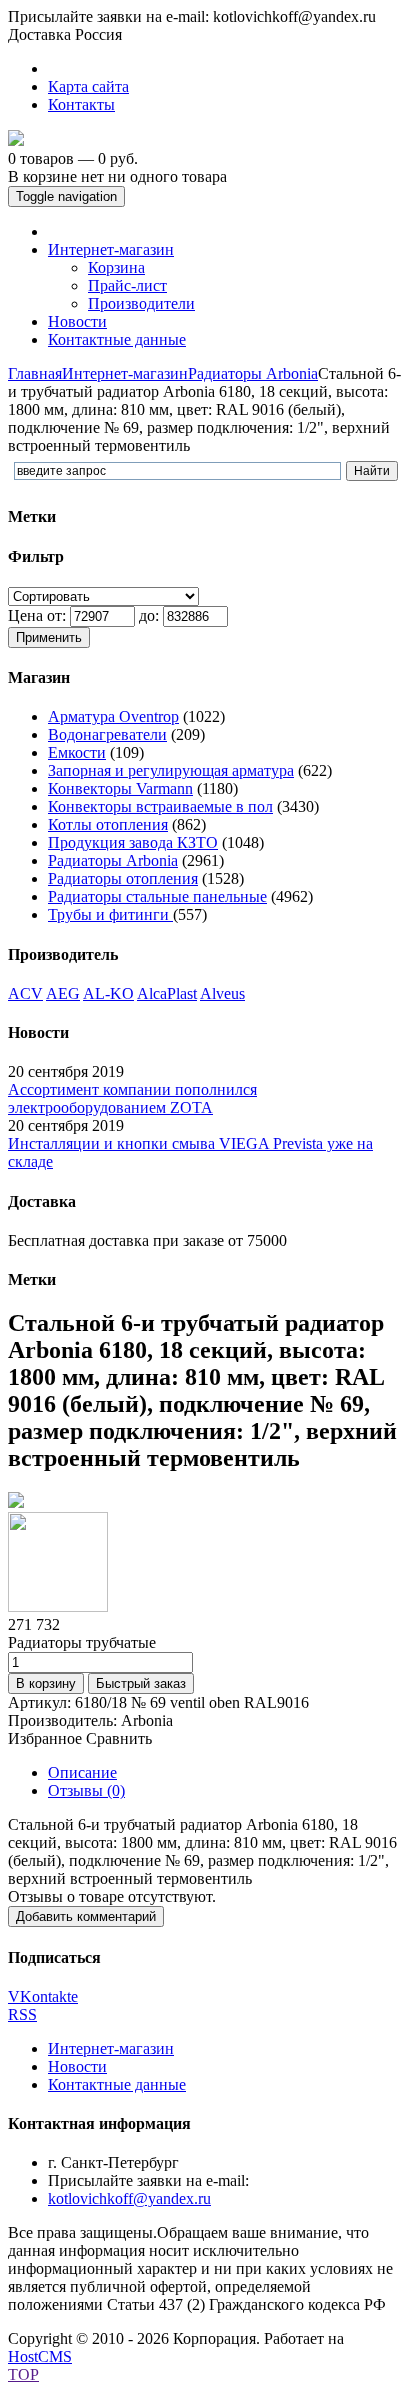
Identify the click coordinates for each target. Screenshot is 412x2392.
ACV (25, 993)
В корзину (46, 1683)
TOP (23, 2374)
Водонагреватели (107, 734)
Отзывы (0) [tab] (86, 1790)
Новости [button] (77, 321)
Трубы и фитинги (110, 914)
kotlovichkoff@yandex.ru (129, 2198)
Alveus (222, 993)
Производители (141, 303)
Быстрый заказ (141, 1683)
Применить (49, 637)
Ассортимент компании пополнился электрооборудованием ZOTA (132, 1098)
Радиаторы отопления (123, 878)
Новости (77, 2066)
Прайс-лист (127, 285)
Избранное (45, 1738)
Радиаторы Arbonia (253, 373)
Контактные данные (117, 2084)
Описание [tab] (82, 1772)
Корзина (116, 267)
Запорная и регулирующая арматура (171, 770)
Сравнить (119, 1738)
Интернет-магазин (125, 373)
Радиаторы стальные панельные (157, 896)
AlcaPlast (167, 993)
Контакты (81, 104)
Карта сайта (88, 86)
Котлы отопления (108, 824)
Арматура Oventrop (113, 716)
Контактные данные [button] (117, 339)
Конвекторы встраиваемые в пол (160, 806)
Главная (35, 373)
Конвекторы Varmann (120, 788)
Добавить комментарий (86, 1916)
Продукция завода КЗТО (133, 842)
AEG (63, 993)
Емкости (77, 752)
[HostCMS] (16, 140)
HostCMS (40, 2356)
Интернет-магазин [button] (111, 249)
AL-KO (108, 993)
